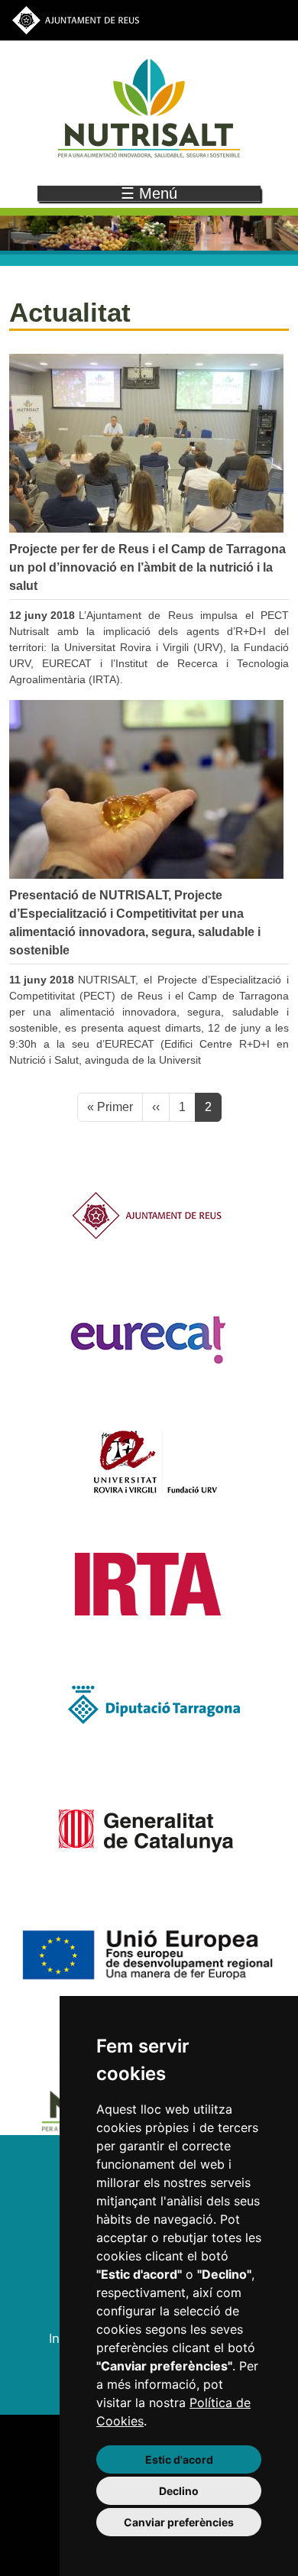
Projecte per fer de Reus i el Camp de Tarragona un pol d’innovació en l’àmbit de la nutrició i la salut (147, 567)
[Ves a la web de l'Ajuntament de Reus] (76, 19)
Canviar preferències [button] (179, 2522)
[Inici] (149, 108)
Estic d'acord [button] (179, 2459)
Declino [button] (179, 2491)
